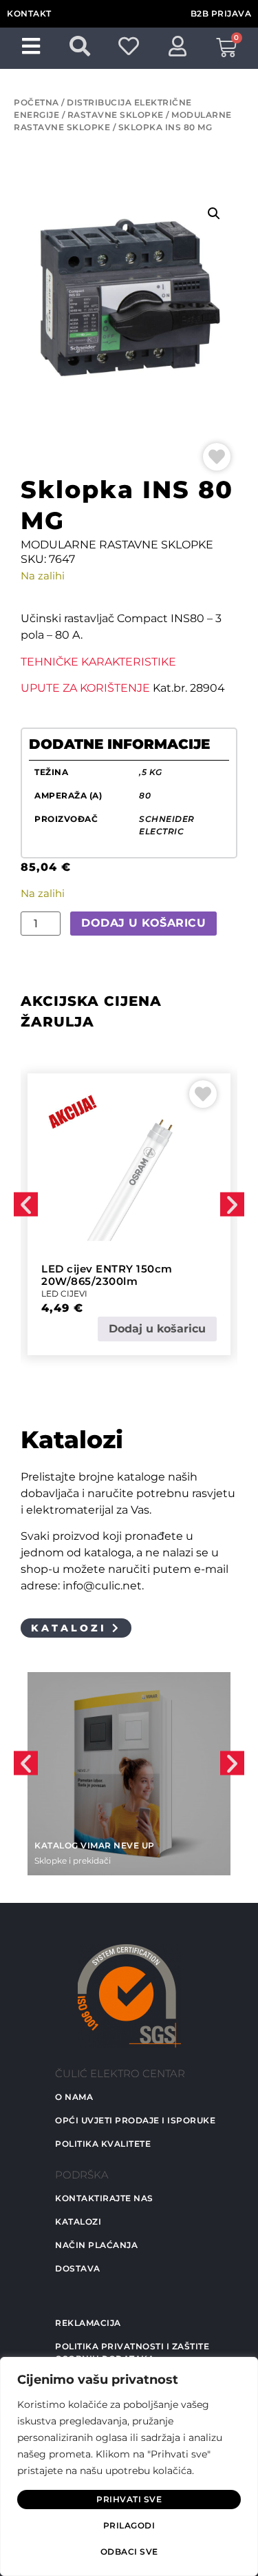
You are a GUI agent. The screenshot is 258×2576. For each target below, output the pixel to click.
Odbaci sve (129, 2552)
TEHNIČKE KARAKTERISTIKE (98, 662)
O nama (74, 2097)
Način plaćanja (96, 2245)
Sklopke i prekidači (73, 1861)
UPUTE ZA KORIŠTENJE (85, 688)
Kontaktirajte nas (104, 2198)
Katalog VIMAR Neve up (95, 1845)
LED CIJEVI (64, 1294)
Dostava (78, 2268)
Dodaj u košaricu (143, 923)
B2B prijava (221, 13)
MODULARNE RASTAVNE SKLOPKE (117, 545)
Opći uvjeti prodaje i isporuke (135, 2120)
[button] (214, 214)
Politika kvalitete (103, 2144)
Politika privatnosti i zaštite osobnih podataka (132, 2352)
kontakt (29, 13)
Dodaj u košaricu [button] (157, 1329)
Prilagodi (129, 2525)
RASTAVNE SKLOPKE (116, 115)
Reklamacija (88, 2323)
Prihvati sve (129, 2499)
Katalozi (78, 2222)
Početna (36, 102)
